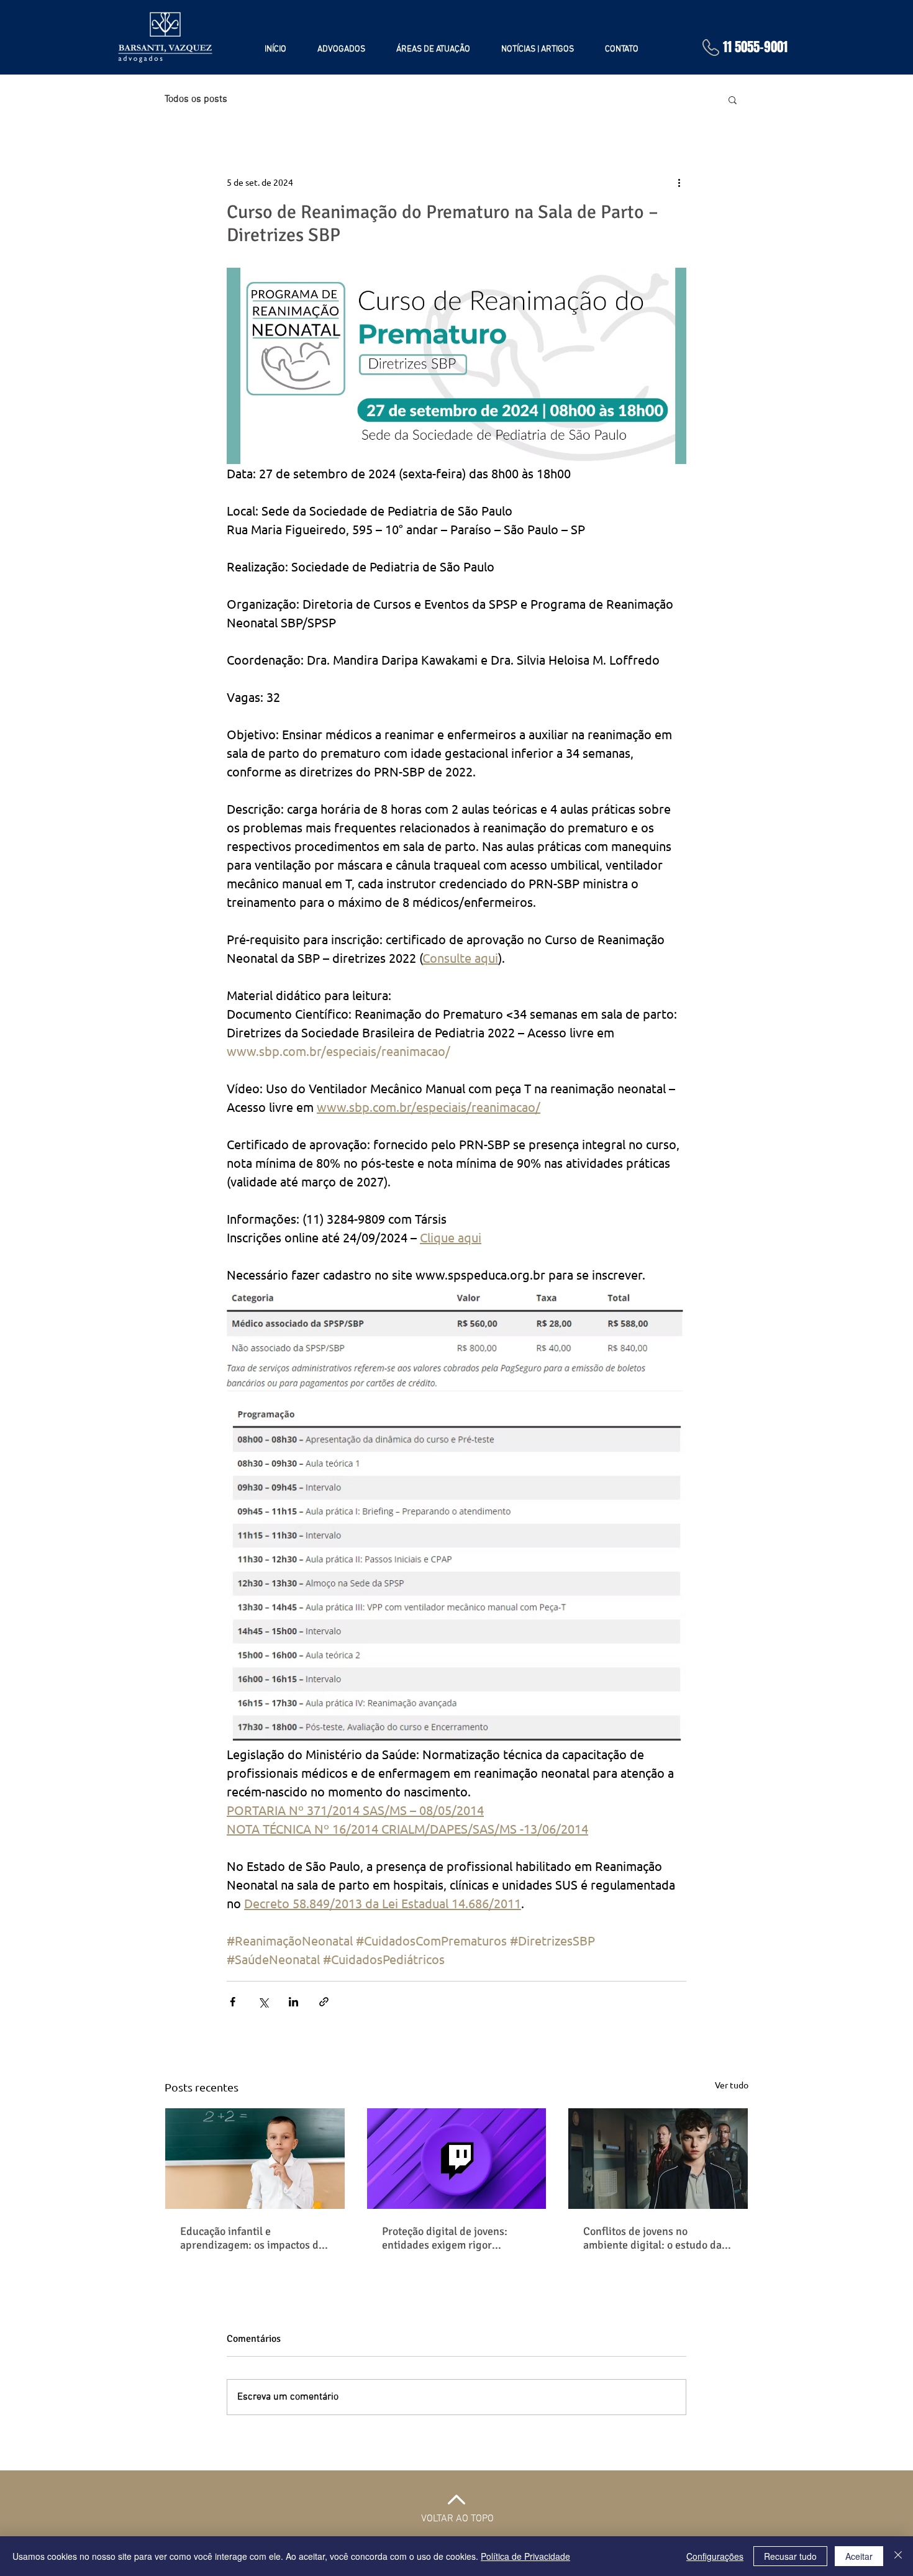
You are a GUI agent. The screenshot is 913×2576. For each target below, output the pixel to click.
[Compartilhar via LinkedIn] (293, 2002)
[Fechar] (898, 2556)
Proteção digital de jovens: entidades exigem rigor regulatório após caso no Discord (445, 2238)
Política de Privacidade (525, 2556)
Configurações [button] (715, 2556)
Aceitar (859, 2556)
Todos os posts (196, 99)
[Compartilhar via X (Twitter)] (263, 2002)
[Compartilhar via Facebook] (233, 2002)
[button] (733, 99)
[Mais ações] (679, 182)
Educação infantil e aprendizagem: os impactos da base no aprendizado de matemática (252, 2238)
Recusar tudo (790, 2556)
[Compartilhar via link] (324, 2002)
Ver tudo (732, 2085)
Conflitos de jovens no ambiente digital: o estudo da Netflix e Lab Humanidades (652, 2238)
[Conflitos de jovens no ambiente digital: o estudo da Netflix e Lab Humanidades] (658, 2159)
